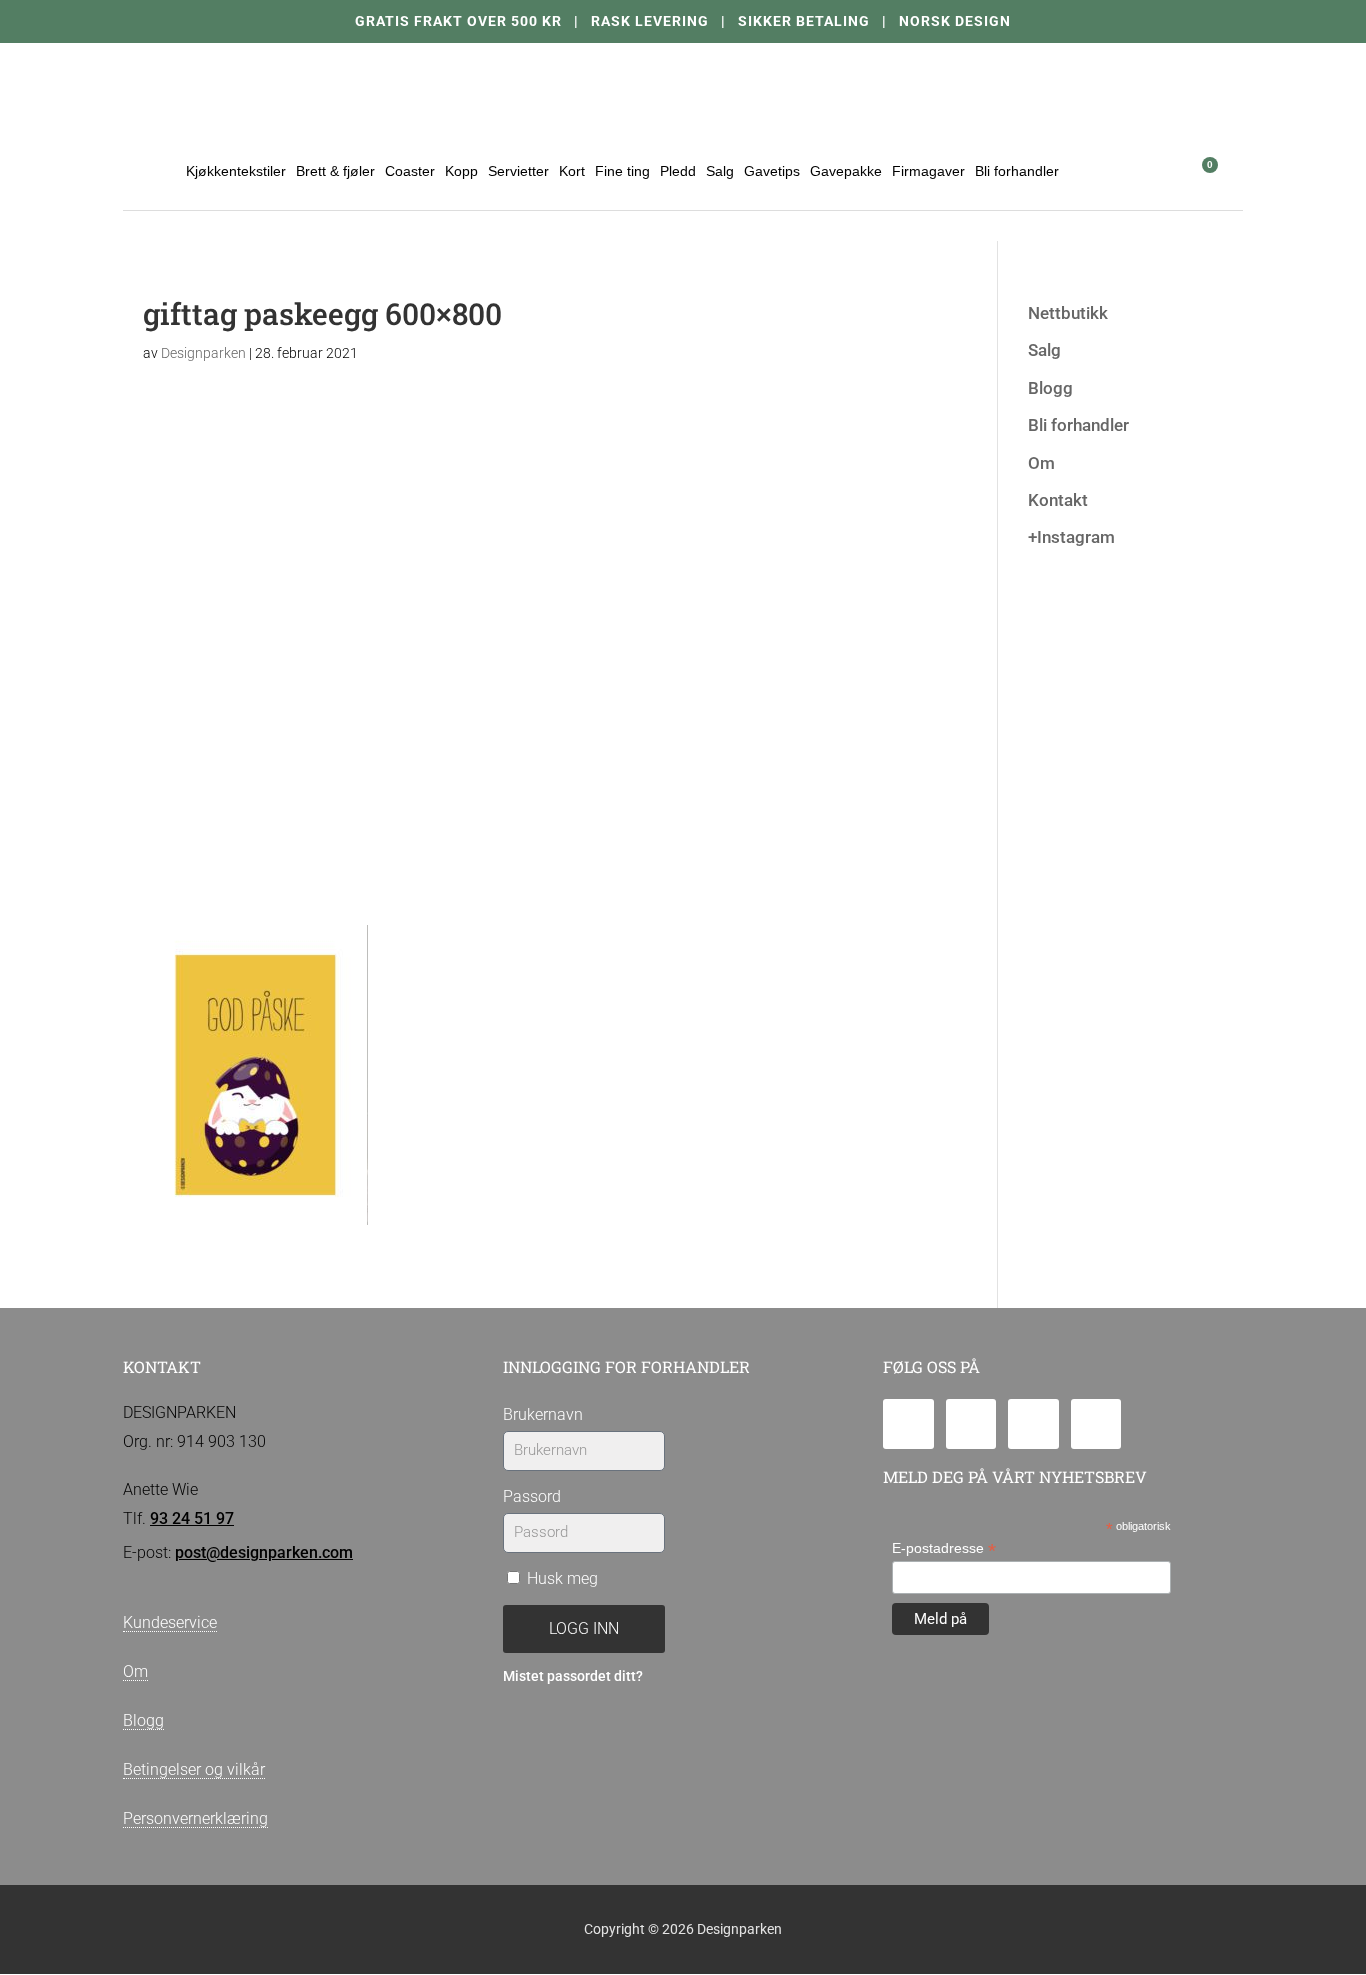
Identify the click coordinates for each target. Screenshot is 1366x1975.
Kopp (461, 171)
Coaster (410, 171)
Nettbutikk (1068, 313)
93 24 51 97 (192, 1518)
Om (1041, 463)
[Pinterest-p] (1096, 1424)
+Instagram (1071, 537)
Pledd (678, 171)
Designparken (203, 353)
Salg (720, 171)
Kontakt (1058, 500)
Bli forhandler (1017, 171)
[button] (1150, 170)
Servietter (518, 171)
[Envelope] (908, 1424)
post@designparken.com (264, 1552)
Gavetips (772, 171)
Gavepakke (846, 171)
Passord (532, 1496)
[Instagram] (1033, 1424)
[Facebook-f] (971, 1424)
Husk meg (560, 1578)
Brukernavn (543, 1414)
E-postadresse (944, 1548)
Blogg (1050, 388)
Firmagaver (928, 171)
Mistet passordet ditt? (573, 1676)
